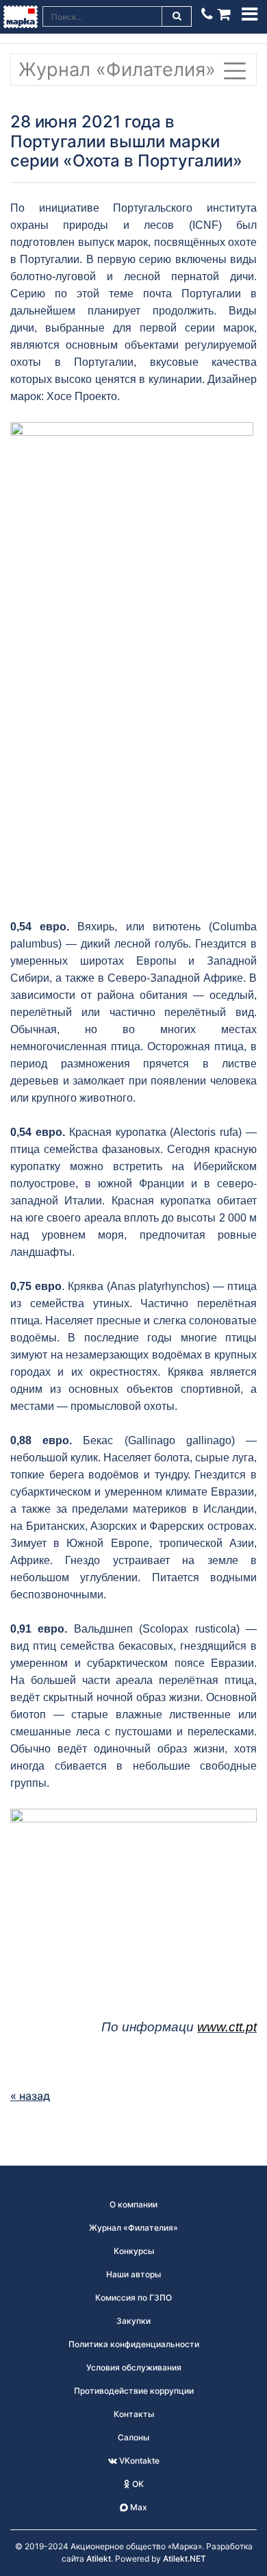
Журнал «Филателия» (120, 70)
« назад (30, 2096)
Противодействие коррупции (134, 2391)
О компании (133, 2204)
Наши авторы (133, 2274)
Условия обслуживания (134, 2367)
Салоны (133, 2437)
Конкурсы (134, 2251)
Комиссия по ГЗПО (133, 2298)
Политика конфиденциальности (134, 2344)
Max (138, 2507)
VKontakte (138, 2461)
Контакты (134, 2414)
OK (137, 2484)
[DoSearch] (177, 16)
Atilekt (99, 2559)
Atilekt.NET (185, 2559)
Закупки (133, 2321)
